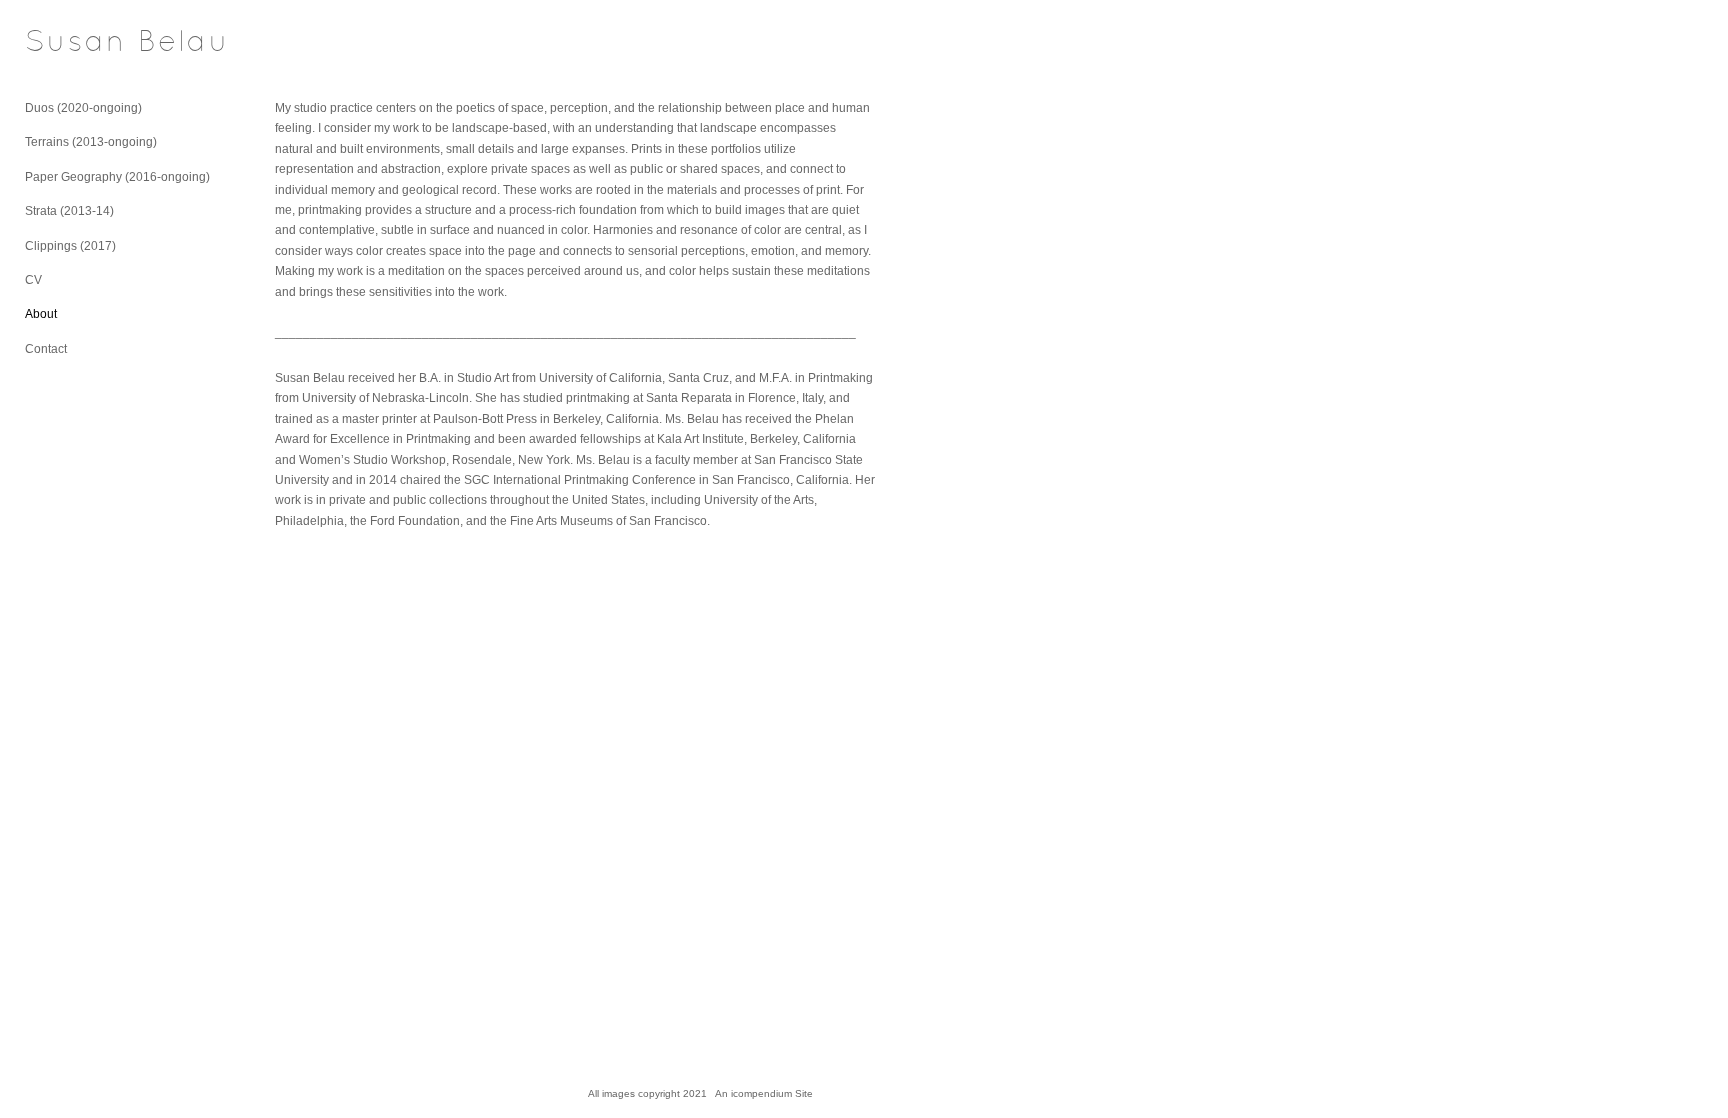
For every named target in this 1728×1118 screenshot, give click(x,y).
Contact (46, 349)
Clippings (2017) (70, 246)
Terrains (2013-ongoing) (91, 142)
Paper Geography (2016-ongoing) (117, 177)
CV (33, 280)
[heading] (75, 44)
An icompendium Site (764, 1093)
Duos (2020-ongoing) (83, 108)
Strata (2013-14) (69, 211)
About (41, 314)
